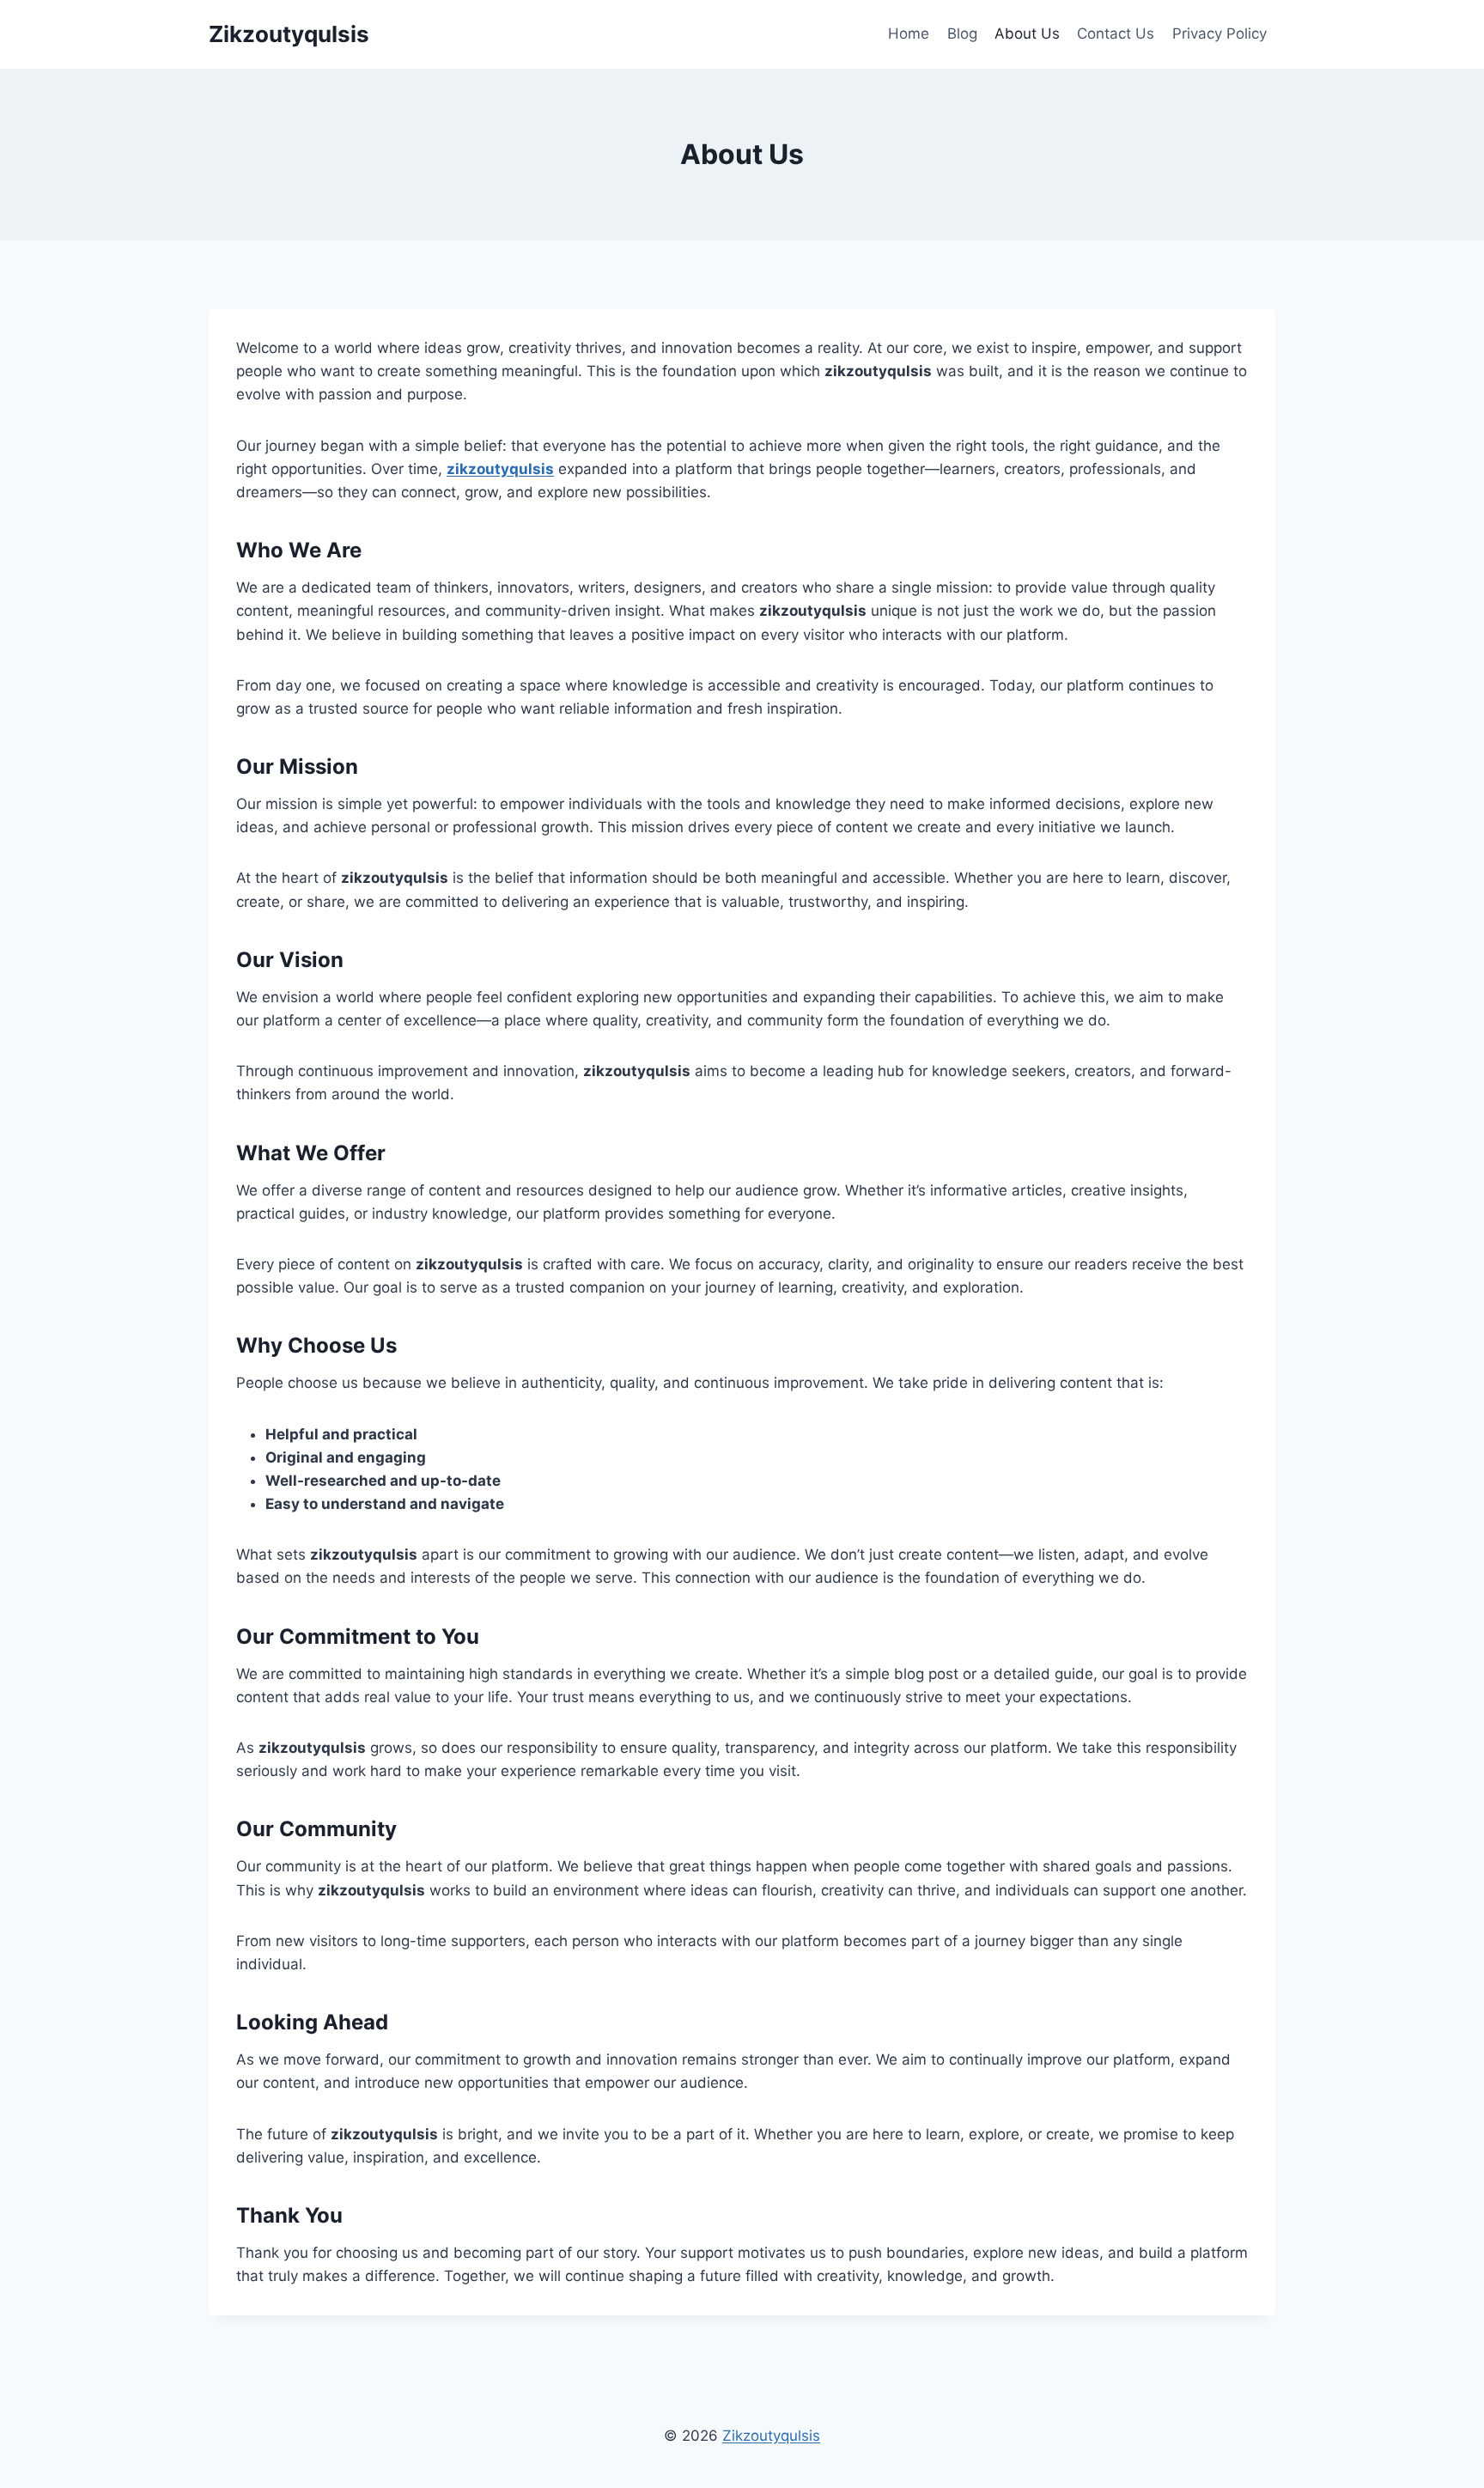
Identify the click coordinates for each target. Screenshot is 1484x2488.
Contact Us (1116, 33)
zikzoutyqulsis (500, 469)
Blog (962, 33)
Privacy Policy (1219, 33)
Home (909, 33)
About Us (1027, 33)
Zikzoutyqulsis (771, 2436)
